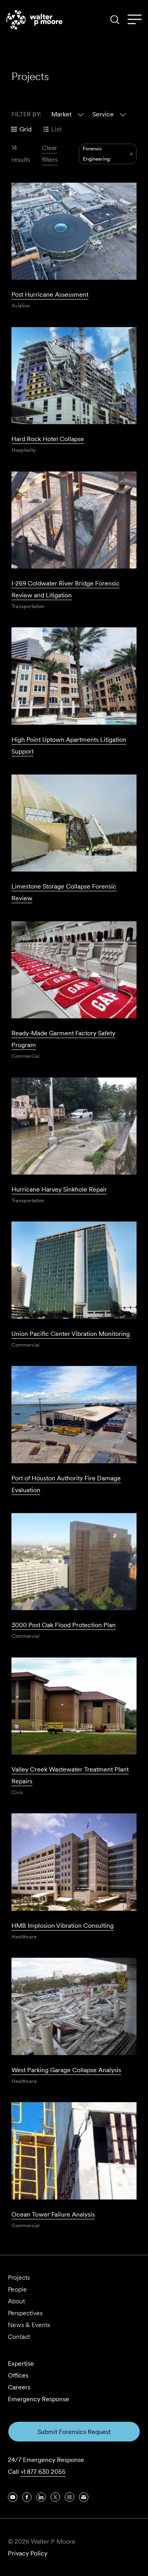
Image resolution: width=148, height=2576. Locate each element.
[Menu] (135, 20)
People (17, 2289)
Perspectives (25, 2313)
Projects (19, 2278)
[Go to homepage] (34, 20)
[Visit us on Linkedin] (41, 2497)
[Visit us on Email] (84, 2497)
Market (61, 114)
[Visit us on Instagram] (69, 2497)
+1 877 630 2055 (43, 2472)
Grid (25, 129)
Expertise (21, 2364)
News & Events (29, 2325)
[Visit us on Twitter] (55, 2497)
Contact (19, 2337)
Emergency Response (38, 2399)
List (56, 129)
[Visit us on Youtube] (13, 2497)
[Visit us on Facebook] (27, 2497)
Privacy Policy (28, 2553)
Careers (19, 2387)
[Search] (115, 20)
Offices (18, 2375)
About (16, 2301)
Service (103, 114)
